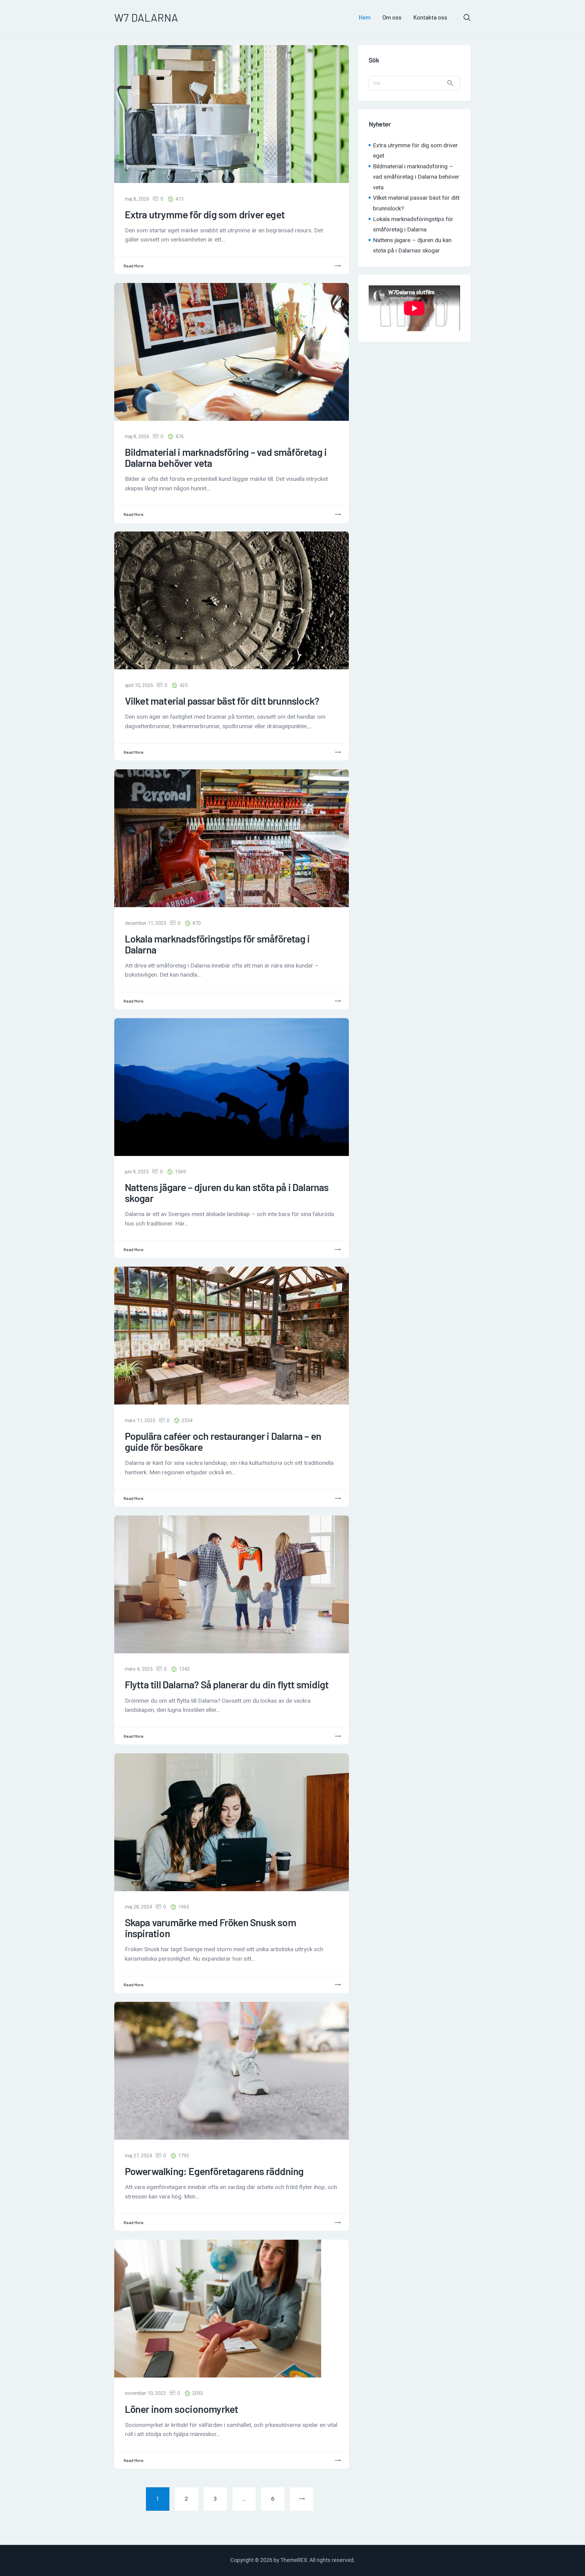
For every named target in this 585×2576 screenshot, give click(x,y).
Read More (134, 266)
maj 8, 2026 (137, 199)
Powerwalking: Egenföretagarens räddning (214, 2171)
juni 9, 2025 (137, 1172)
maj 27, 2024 (138, 2156)
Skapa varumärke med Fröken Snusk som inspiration (211, 1928)
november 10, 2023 (145, 2393)
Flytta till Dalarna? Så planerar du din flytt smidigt (227, 1685)
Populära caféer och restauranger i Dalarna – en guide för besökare (223, 1442)
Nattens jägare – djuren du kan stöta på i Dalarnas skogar (227, 1193)
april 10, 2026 (139, 685)
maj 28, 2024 (138, 1907)
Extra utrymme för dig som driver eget (205, 215)
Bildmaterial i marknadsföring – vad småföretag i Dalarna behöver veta (226, 458)
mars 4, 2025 (139, 1669)
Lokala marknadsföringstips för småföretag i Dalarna (217, 944)
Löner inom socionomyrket (182, 2409)
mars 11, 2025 (140, 1420)
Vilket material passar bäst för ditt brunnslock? (222, 701)
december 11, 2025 (146, 923)
